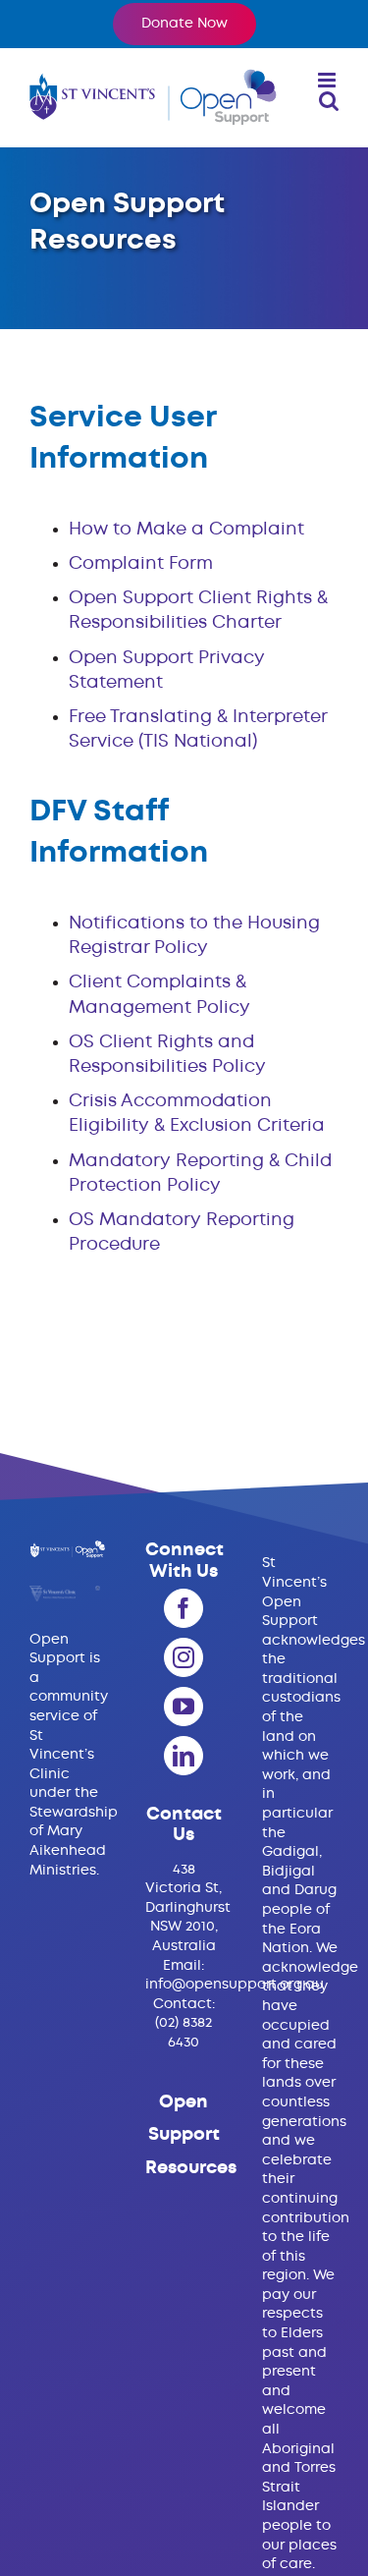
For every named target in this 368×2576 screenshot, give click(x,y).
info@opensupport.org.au (235, 1985)
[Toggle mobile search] (329, 101)
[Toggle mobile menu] (328, 80)
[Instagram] (184, 1657)
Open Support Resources (191, 2135)
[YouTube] (184, 1707)
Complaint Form (141, 564)
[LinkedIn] (184, 1756)
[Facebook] (184, 1608)
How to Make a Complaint (186, 530)
